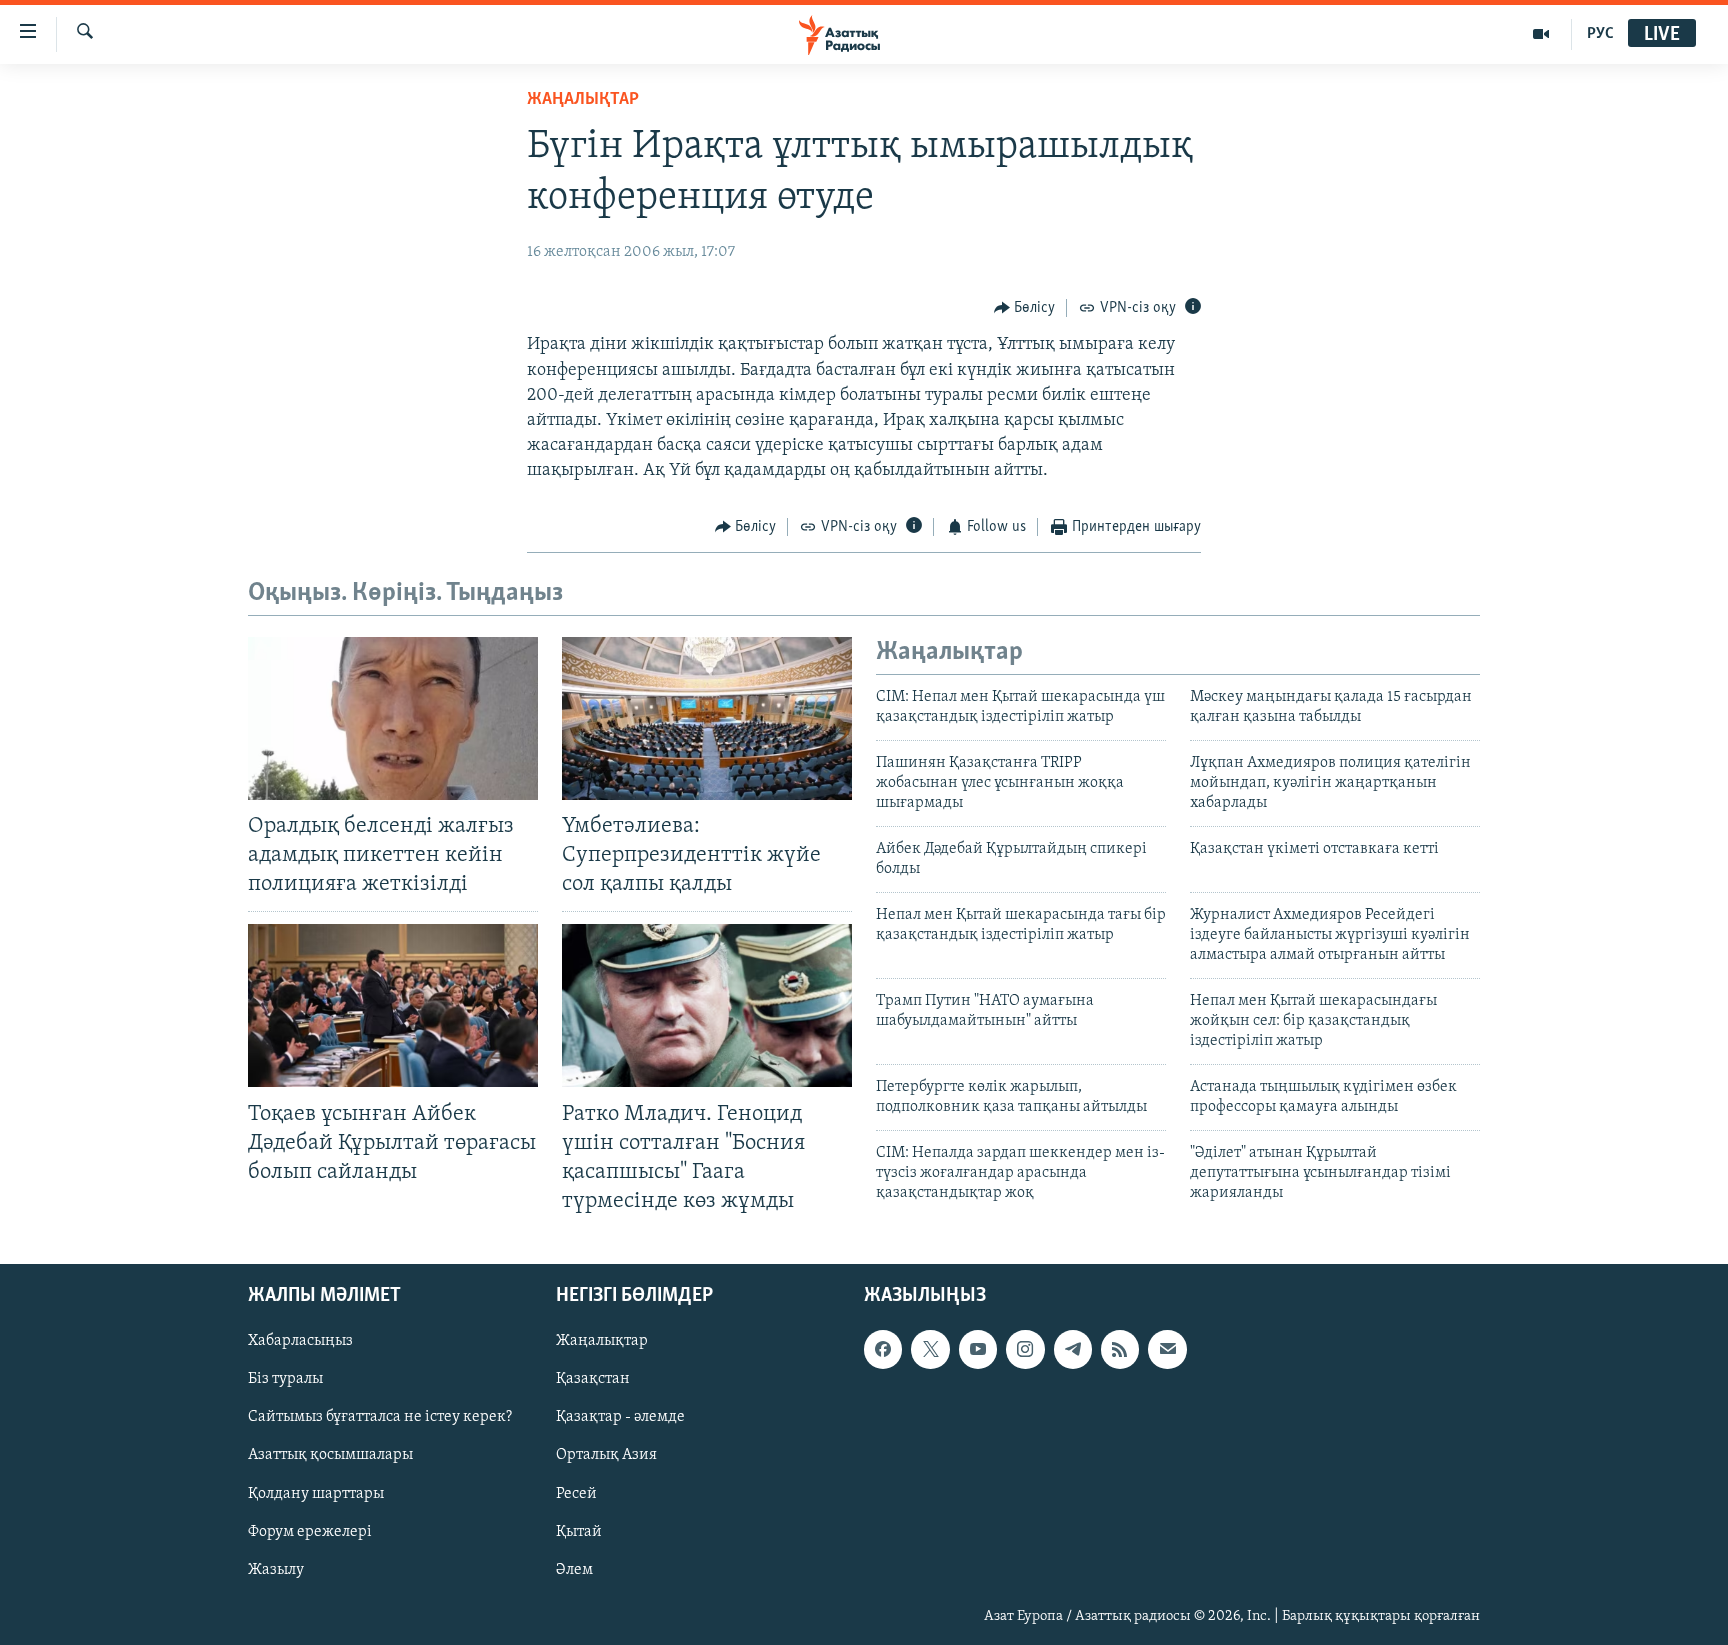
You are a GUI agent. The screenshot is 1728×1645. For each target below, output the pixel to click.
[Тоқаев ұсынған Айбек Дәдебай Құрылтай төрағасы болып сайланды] (393, 1005)
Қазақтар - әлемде (620, 1417)
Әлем (574, 1570)
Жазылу (276, 1570)
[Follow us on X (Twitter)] (930, 1349)
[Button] (1025, 308)
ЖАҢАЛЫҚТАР (583, 100)
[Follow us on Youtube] (978, 1349)
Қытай (579, 1532)
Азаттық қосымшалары (330, 1455)
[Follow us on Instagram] (1025, 1349)
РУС (1600, 34)
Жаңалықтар (602, 1341)
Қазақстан (593, 1379)
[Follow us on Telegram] (1073, 1349)
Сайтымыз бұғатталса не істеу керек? (380, 1417)
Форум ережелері (310, 1532)
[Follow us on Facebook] (883, 1349)
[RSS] (1120, 1349)
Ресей (576, 1494)
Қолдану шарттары (316, 1494)
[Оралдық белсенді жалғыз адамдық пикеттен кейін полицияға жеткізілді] (393, 718)
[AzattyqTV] (1541, 34)
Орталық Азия (606, 1455)
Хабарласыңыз (300, 1341)
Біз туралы (285, 1379)
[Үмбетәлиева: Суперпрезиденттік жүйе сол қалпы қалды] (707, 718)
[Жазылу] (1167, 1349)
